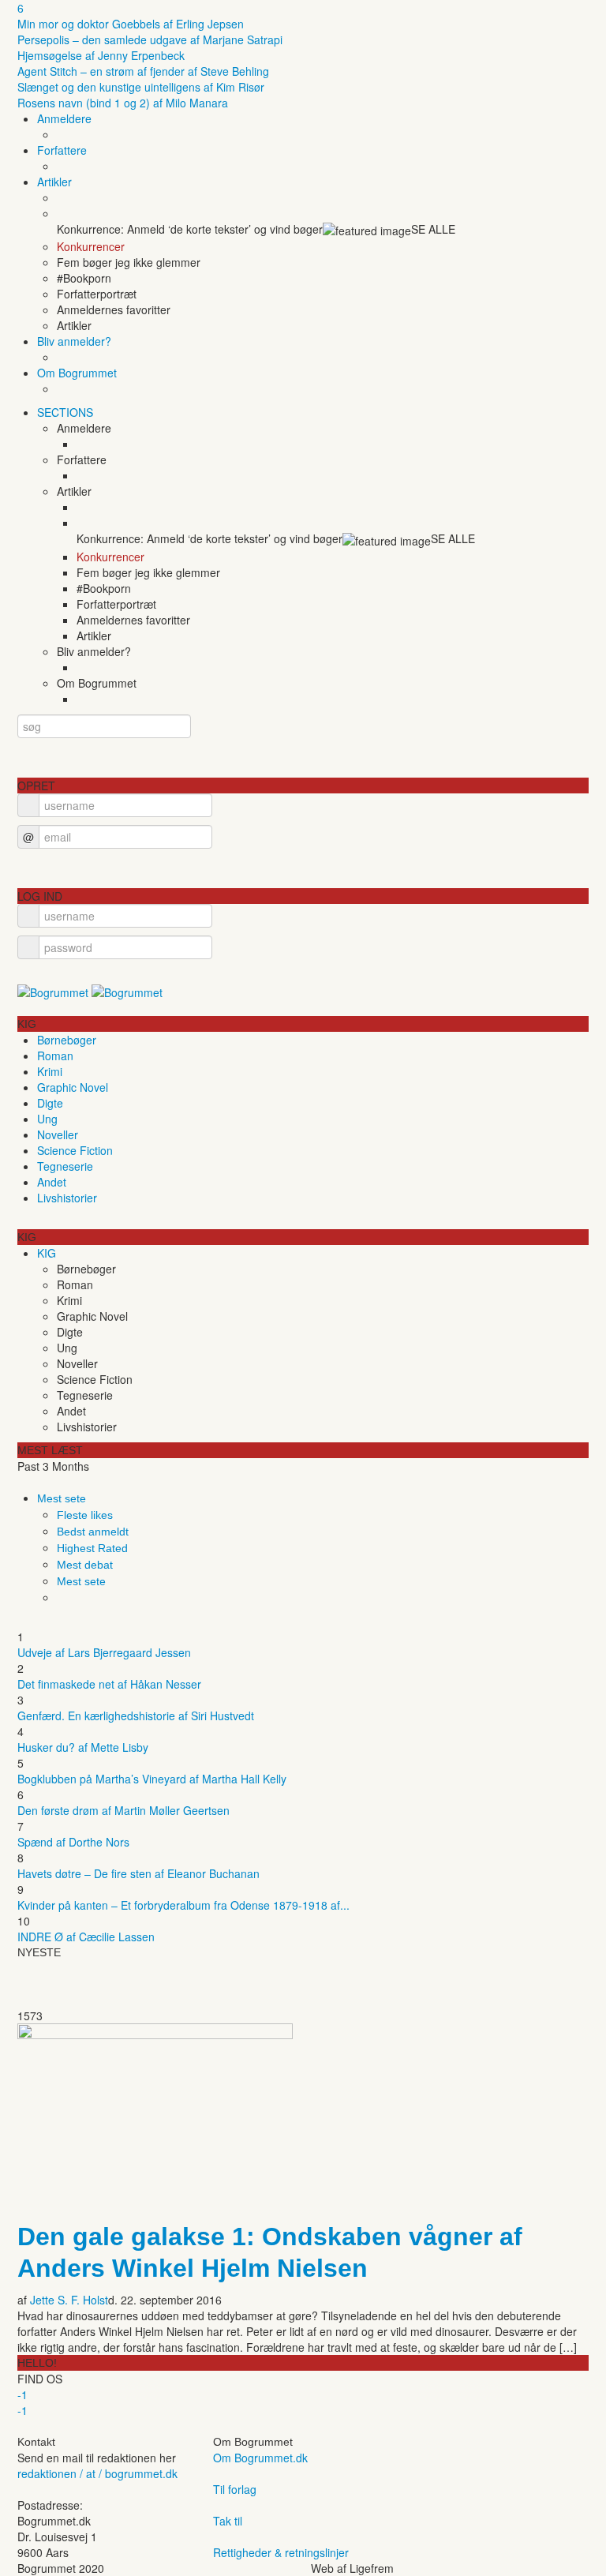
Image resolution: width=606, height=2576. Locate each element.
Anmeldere (64, 118)
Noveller (58, 1134)
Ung (47, 1119)
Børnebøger (67, 1040)
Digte (50, 1103)
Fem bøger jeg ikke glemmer (129, 262)
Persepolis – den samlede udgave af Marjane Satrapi (150, 39)
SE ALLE (433, 229)
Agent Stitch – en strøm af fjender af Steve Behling (143, 71)
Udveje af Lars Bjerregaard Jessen (104, 1652)
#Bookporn (84, 278)
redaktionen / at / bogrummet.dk (97, 2473)
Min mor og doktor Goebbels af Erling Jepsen (131, 24)
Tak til (228, 2521)
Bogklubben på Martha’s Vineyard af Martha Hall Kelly (152, 1779)
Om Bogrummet (77, 373)
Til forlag (235, 2489)
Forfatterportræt (97, 294)
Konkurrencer (91, 246)
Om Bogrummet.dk (260, 2458)
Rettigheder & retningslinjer (281, 2552)
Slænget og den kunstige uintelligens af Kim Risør (141, 87)
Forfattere (62, 150)
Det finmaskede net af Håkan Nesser (109, 1684)
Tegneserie (65, 1166)
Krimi (50, 1071)
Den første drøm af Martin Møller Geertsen (123, 1810)
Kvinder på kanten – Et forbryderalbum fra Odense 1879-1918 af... (183, 1905)
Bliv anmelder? (74, 341)
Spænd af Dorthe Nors (73, 1842)
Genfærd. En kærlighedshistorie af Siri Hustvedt (136, 1715)
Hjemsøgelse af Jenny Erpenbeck (101, 55)
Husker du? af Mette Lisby (83, 1747)
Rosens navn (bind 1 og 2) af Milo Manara (123, 103)
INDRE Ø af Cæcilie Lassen (86, 1937)
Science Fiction (75, 1150)
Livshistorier (67, 1198)
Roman (55, 1056)
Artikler (54, 182)
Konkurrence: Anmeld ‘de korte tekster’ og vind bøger (190, 229)
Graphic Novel (73, 1087)
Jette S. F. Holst (69, 2300)
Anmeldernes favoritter (114, 309)
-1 (22, 2394)
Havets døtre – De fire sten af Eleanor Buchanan (138, 1873)
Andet (52, 1182)
